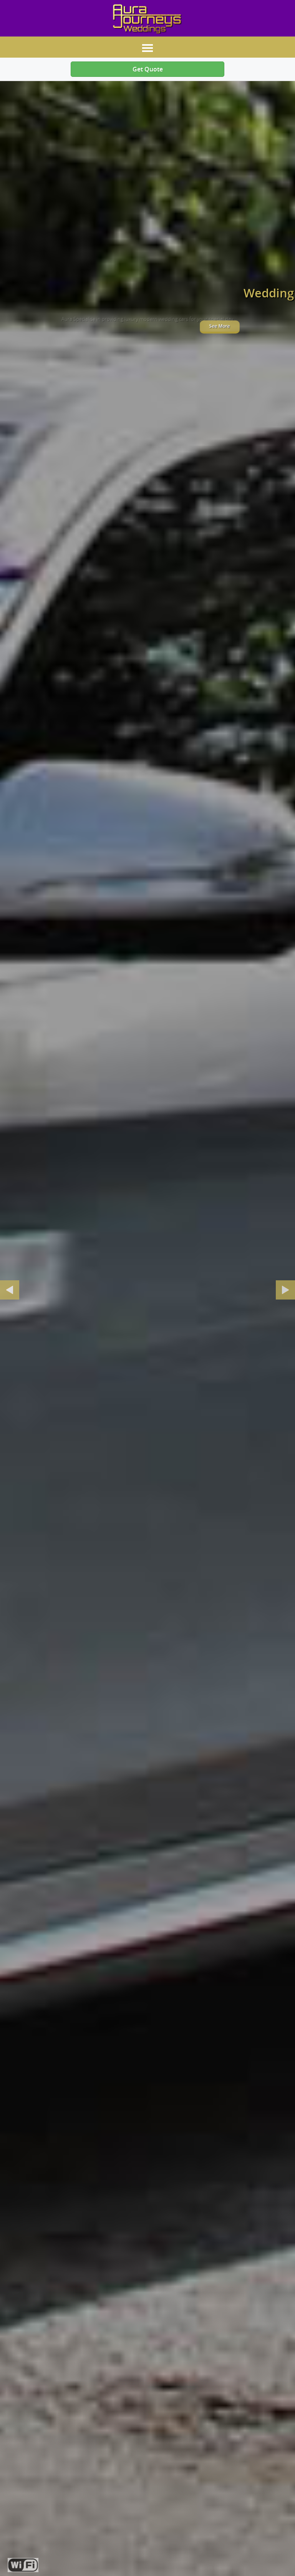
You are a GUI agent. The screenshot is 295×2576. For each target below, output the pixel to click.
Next (285, 1290)
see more (147, 326)
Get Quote (148, 69)
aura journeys (147, 19)
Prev (10, 1290)
